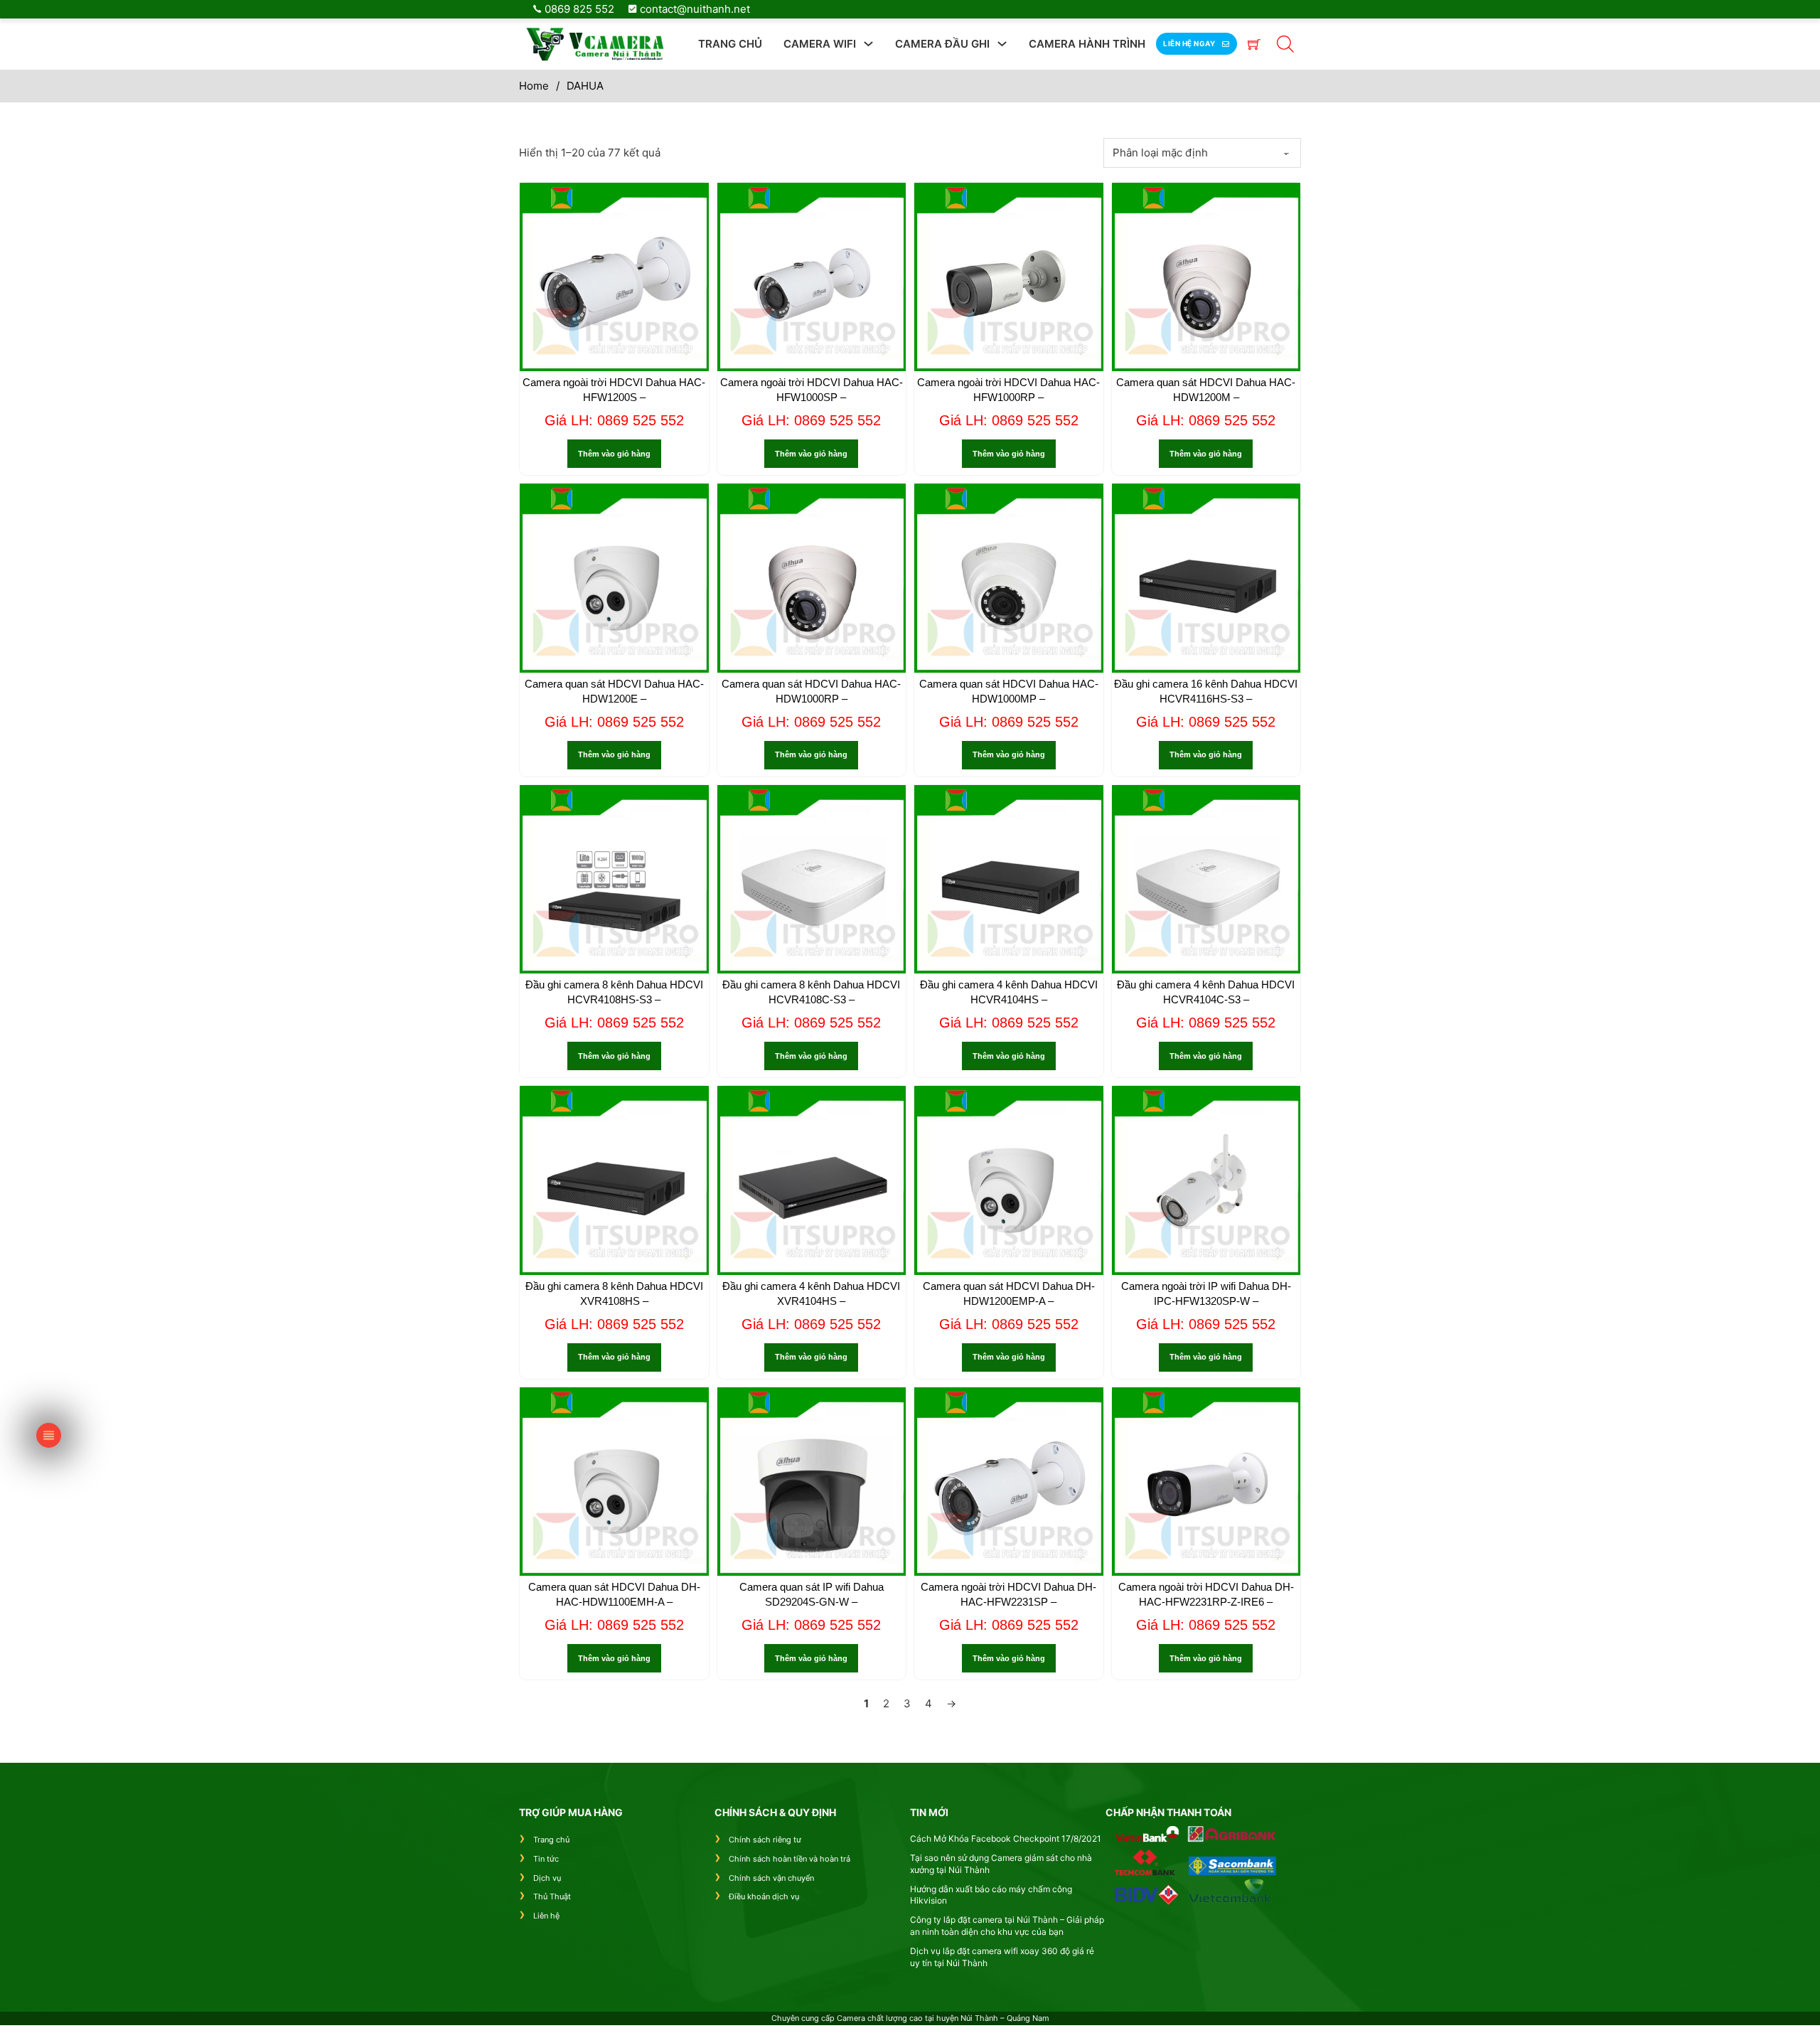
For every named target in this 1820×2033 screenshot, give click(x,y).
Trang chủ (730, 44)
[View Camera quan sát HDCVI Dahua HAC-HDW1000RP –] (812, 577)
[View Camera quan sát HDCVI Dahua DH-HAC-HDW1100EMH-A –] (614, 1480)
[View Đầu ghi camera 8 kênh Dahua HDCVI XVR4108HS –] (614, 1179)
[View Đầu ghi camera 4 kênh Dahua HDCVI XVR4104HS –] (812, 1179)
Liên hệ (546, 1916)
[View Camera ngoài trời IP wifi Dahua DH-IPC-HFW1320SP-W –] (1206, 1179)
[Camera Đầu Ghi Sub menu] (1002, 44)
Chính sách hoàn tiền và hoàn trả (789, 1859)
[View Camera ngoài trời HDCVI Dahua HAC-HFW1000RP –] (1009, 276)
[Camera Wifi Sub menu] (868, 44)
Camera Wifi (820, 44)
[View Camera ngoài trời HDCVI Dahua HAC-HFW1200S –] (614, 276)
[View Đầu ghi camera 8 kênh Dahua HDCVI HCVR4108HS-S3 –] (614, 878)
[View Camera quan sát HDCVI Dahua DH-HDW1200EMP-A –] (1009, 1179)
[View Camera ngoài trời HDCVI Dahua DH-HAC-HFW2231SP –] (1009, 1480)
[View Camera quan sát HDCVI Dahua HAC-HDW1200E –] (614, 577)
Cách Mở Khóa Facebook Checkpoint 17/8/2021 (1006, 1839)
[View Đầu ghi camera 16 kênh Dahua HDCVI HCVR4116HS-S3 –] (1206, 577)
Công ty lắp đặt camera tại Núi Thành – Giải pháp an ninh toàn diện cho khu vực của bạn (1007, 1926)
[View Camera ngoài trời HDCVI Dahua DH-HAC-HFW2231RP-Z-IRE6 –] (1206, 1480)
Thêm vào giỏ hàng (614, 454)
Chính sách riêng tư (765, 1840)
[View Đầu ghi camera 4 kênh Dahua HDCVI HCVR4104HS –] (1009, 878)
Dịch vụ (547, 1878)
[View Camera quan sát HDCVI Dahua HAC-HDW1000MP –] (1009, 577)
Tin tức (546, 1859)
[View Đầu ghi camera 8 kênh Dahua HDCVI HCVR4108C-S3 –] (812, 878)
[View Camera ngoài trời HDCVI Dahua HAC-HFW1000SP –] (812, 276)
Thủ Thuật (552, 1896)
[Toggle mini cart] (1254, 44)
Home (534, 86)
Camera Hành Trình (1087, 44)
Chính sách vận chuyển (771, 1878)
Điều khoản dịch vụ (764, 1896)
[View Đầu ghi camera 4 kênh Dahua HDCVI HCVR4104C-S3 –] (1206, 878)
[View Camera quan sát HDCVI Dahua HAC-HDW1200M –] (1206, 276)
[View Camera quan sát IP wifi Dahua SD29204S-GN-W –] (812, 1480)
